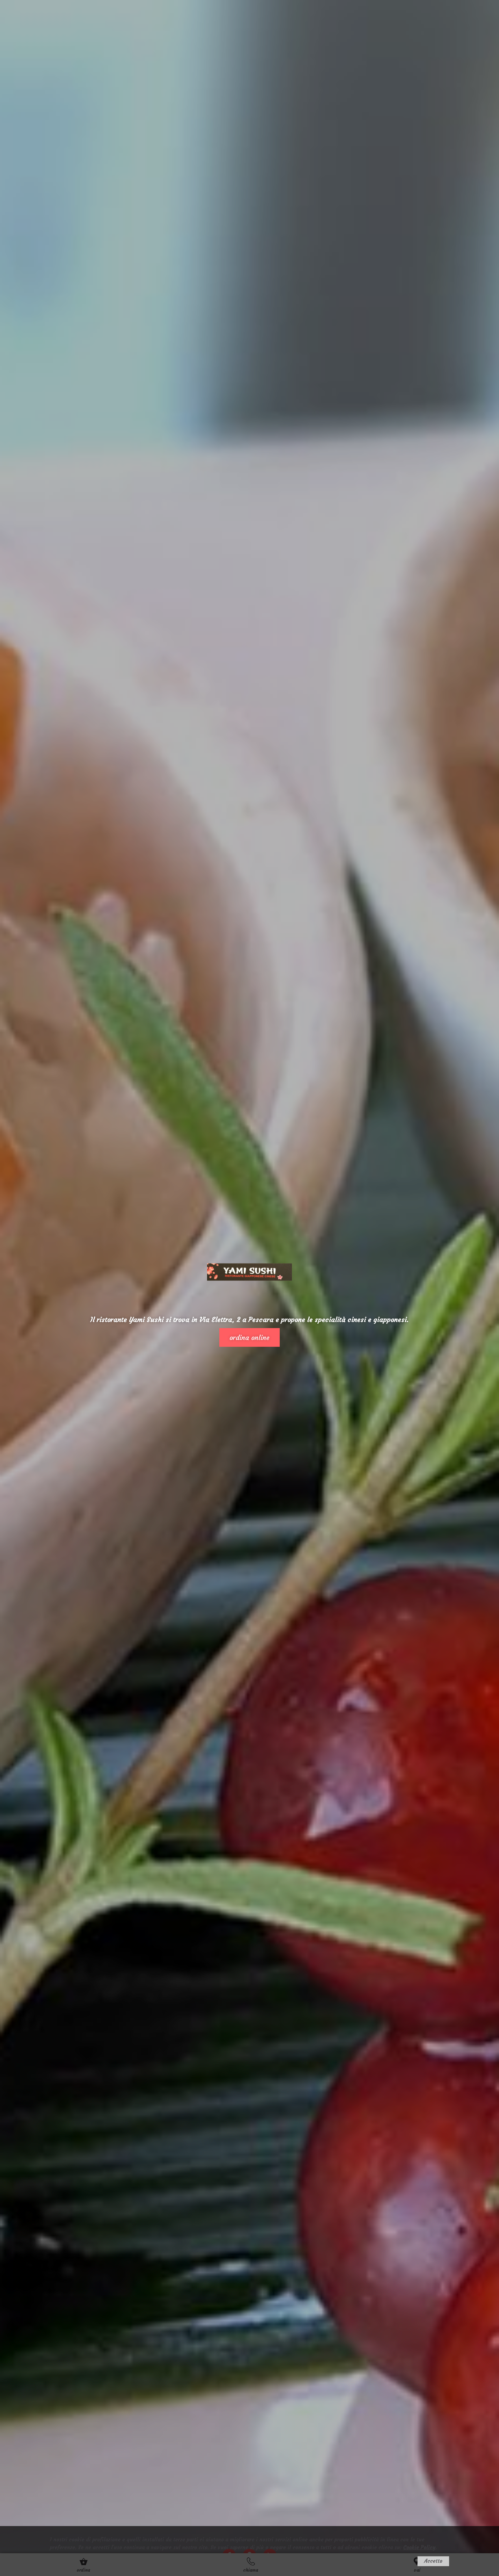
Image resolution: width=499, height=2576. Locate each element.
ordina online (249, 1337)
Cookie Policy (419, 2547)
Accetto (433, 2561)
